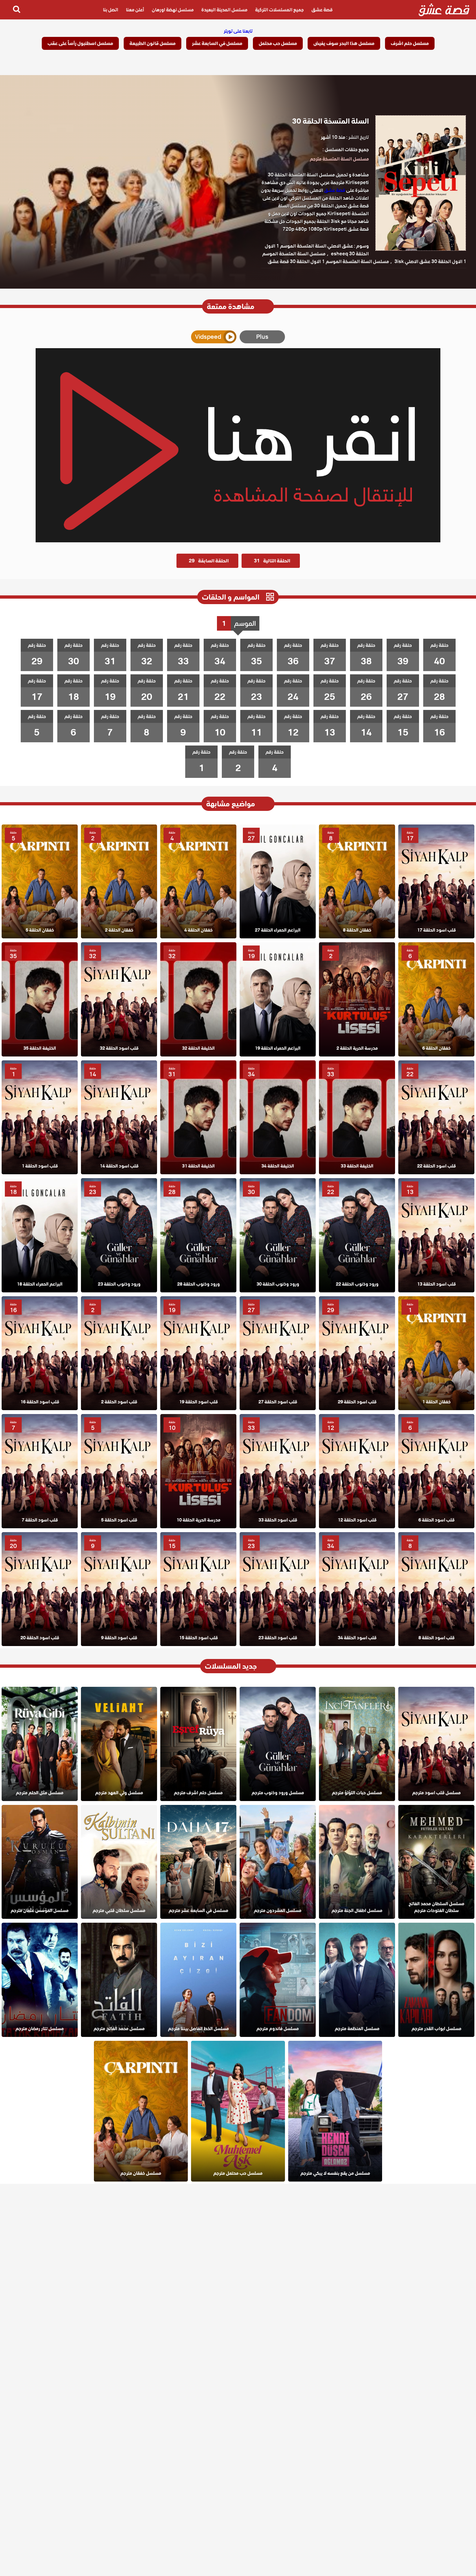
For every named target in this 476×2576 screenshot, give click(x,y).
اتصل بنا (111, 10)
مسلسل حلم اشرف (410, 43)
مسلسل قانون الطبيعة (153, 43)
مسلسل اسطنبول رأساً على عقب (80, 43)
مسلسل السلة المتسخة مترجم (339, 159)
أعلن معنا (135, 10)
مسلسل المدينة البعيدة (224, 10)
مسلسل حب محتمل (278, 43)
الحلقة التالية (272, 561)
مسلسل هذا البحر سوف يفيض (344, 43)
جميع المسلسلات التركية (279, 10)
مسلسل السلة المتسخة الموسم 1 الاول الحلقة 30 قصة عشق (328, 261)
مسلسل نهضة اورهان (173, 10)
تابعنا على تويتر (238, 31)
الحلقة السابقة (209, 561)
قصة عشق (322, 10)
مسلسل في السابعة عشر (217, 43)
